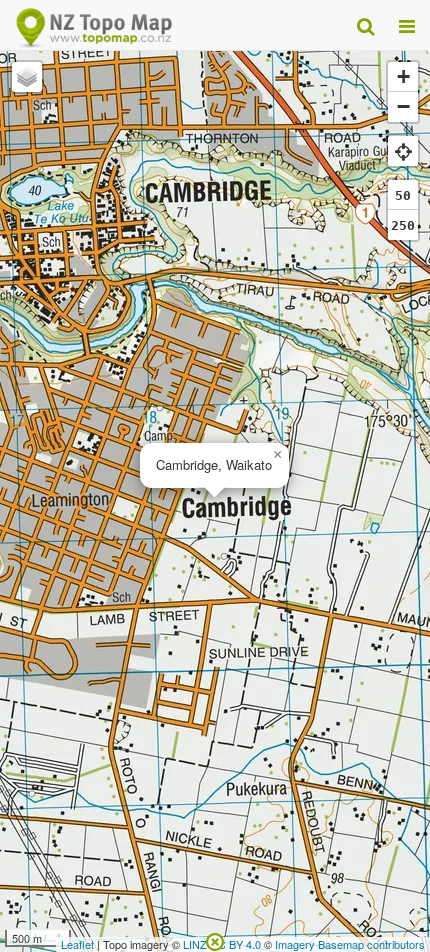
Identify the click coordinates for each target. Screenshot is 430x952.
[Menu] (407, 25)
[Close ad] (215, 940)
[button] (277, 455)
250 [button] (403, 225)
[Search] (365, 25)
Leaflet (77, 944)
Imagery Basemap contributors (350, 944)
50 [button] (403, 195)
